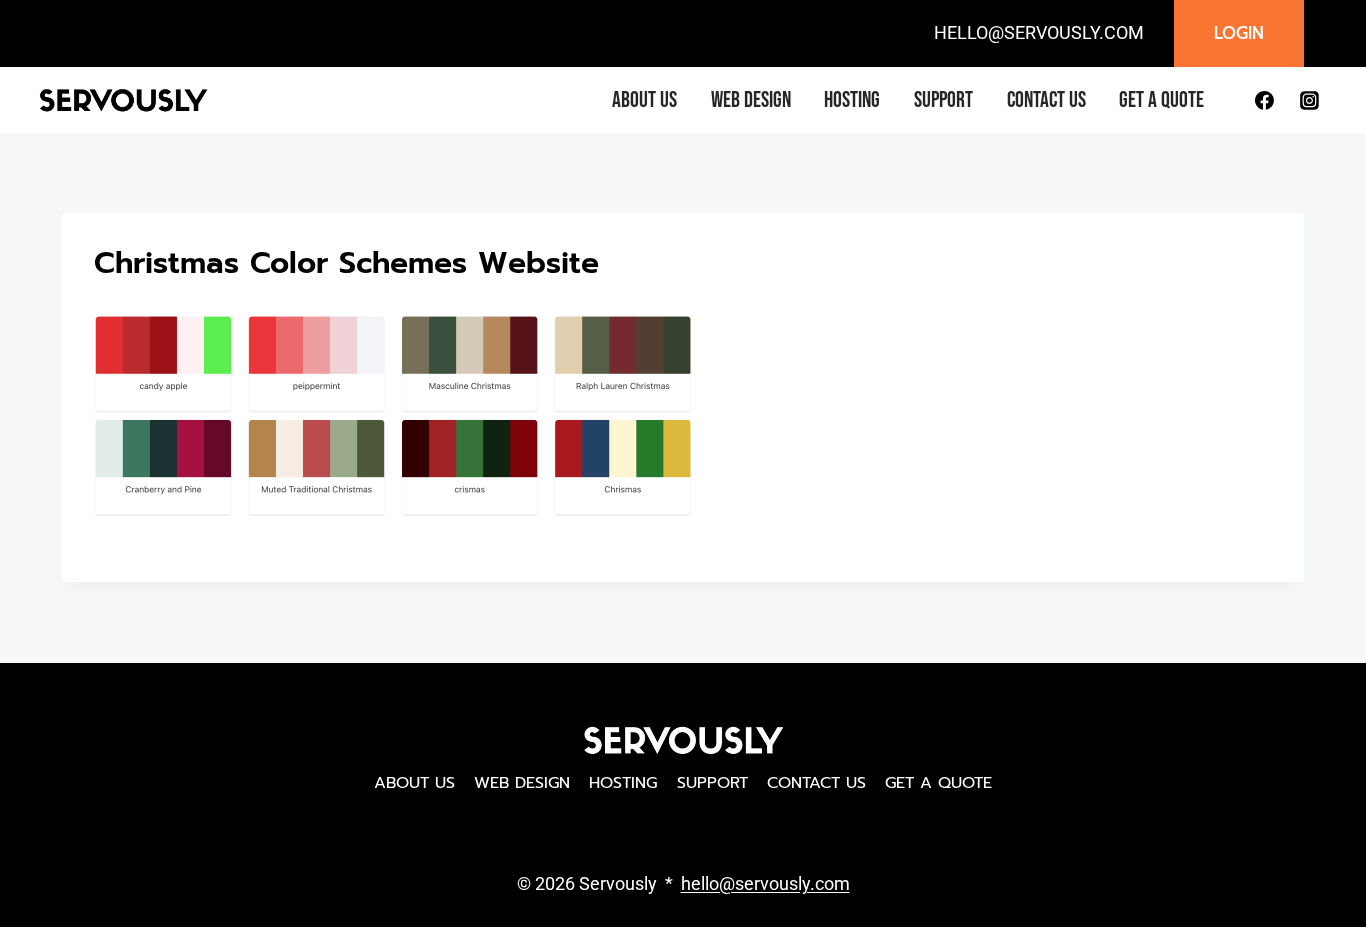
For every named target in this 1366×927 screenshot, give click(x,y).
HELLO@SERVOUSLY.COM (1039, 32)
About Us (644, 100)
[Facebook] (1264, 100)
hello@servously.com (765, 883)
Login (1239, 33)
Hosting (852, 100)
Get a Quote (1161, 100)
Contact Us (1046, 100)
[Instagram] (1309, 100)
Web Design (751, 100)
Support (943, 100)
